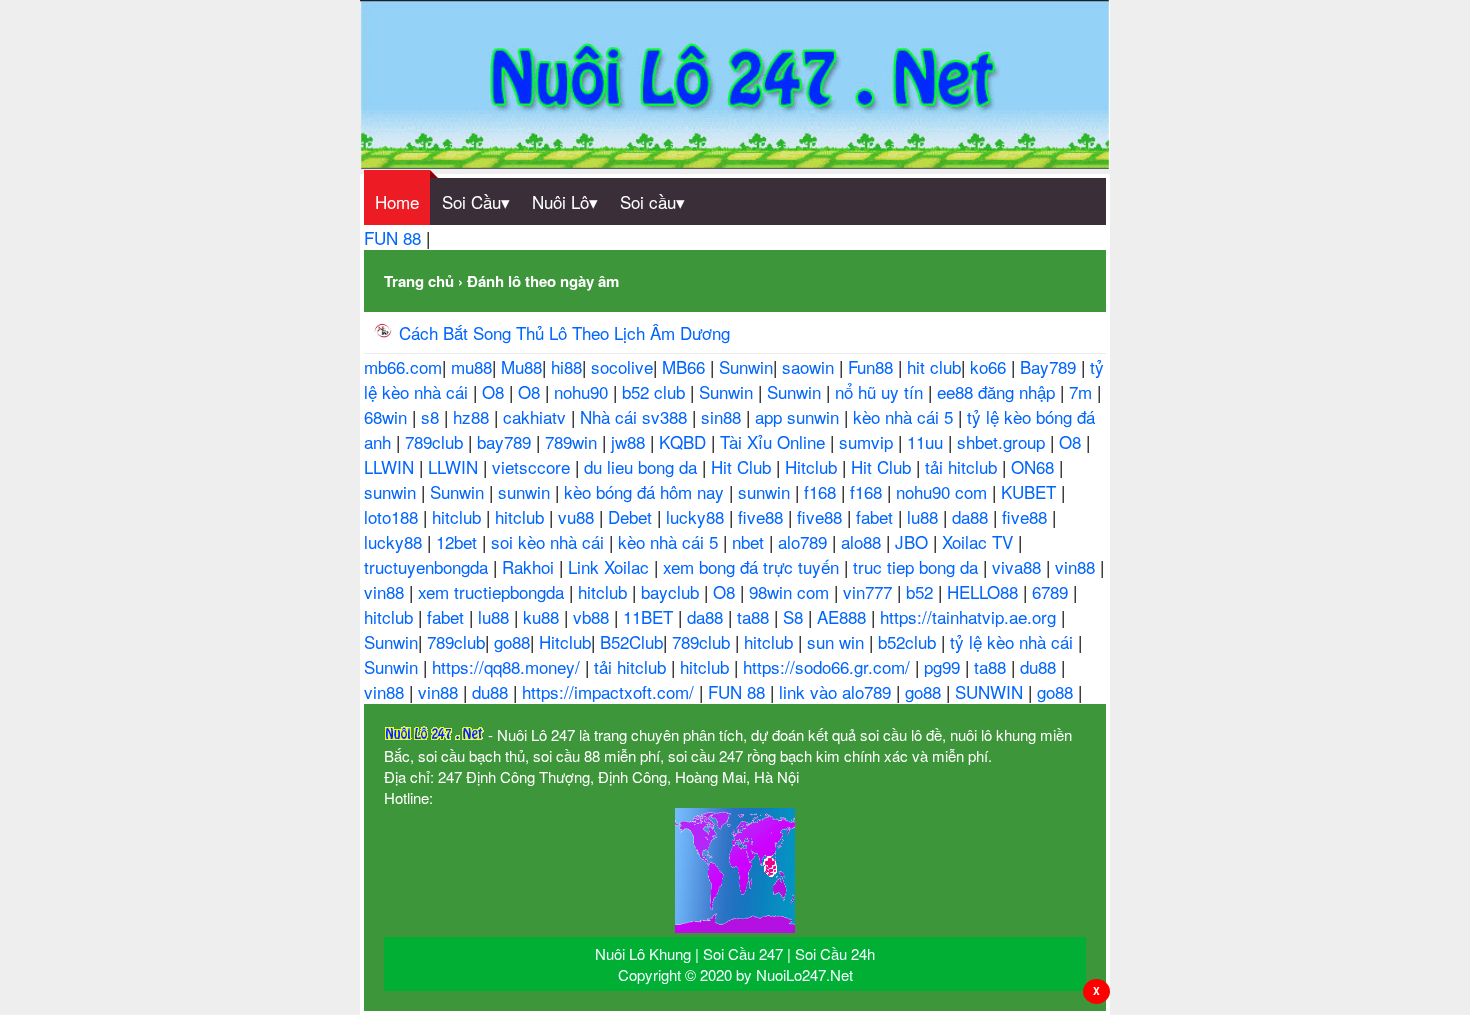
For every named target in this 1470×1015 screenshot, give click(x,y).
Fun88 (873, 366)
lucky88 (697, 516)
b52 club (656, 391)
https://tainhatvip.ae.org (970, 616)
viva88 (1019, 566)
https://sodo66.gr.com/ (829, 666)
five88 (763, 516)
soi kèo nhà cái (550, 541)
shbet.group (1003, 441)
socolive (622, 366)
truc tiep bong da (918, 566)
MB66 (686, 366)
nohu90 (583, 391)
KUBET (1031, 491)
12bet (459, 541)
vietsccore (533, 466)
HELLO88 (985, 591)
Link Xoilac (611, 566)
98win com (791, 591)
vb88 (593, 616)
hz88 (473, 416)
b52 (922, 591)
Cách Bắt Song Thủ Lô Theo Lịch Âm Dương (564, 332)
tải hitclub (963, 466)
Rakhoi (530, 566)
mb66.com (403, 366)
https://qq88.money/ (508, 666)
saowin (810, 366)
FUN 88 (395, 237)
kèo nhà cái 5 (905, 416)
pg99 (944, 666)
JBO (914, 541)
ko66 (990, 366)
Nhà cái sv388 (636, 416)
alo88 (863, 541)
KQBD (685, 441)
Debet (632, 516)
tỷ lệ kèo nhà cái (1014, 641)
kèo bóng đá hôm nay (646, 491)
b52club (909, 641)
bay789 (506, 441)
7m (1083, 391)
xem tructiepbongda (493, 591)
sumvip (868, 441)
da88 (972, 516)
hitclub (459, 516)
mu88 (471, 366)
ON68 (1035, 466)
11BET (650, 616)
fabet (877, 516)
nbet (750, 541)
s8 (432, 416)
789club (436, 441)
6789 (1052, 591)
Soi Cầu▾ (476, 201)
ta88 (755, 616)
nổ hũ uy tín (881, 391)
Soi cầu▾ (652, 201)
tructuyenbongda (428, 566)
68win (388, 416)
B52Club (631, 641)
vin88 (1077, 566)
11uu (927, 441)
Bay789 (1050, 366)
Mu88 (521, 366)
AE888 (844, 616)
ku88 (543, 616)
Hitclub (813, 466)
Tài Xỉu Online (775, 441)
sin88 (723, 416)
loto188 (393, 516)
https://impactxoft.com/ (610, 691)
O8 (495, 391)
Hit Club (743, 466)
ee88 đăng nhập (998, 391)
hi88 (566, 366)
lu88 (925, 516)
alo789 (805, 541)
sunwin (392, 491)
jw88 (630, 441)
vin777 (870, 591)
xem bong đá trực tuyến (753, 566)
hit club (934, 366)
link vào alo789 (837, 691)
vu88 (578, 516)
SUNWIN (991, 691)
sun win (838, 641)
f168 (822, 491)
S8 (795, 616)
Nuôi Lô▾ (565, 201)
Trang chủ (419, 281)
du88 (1040, 666)
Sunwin (746, 366)
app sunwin (799, 416)
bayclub (672, 591)
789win (573, 441)
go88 (512, 641)
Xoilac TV (980, 541)
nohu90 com (944, 491)
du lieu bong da (643, 466)
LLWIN (391, 466)
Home (397, 201)
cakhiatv (537, 416)
